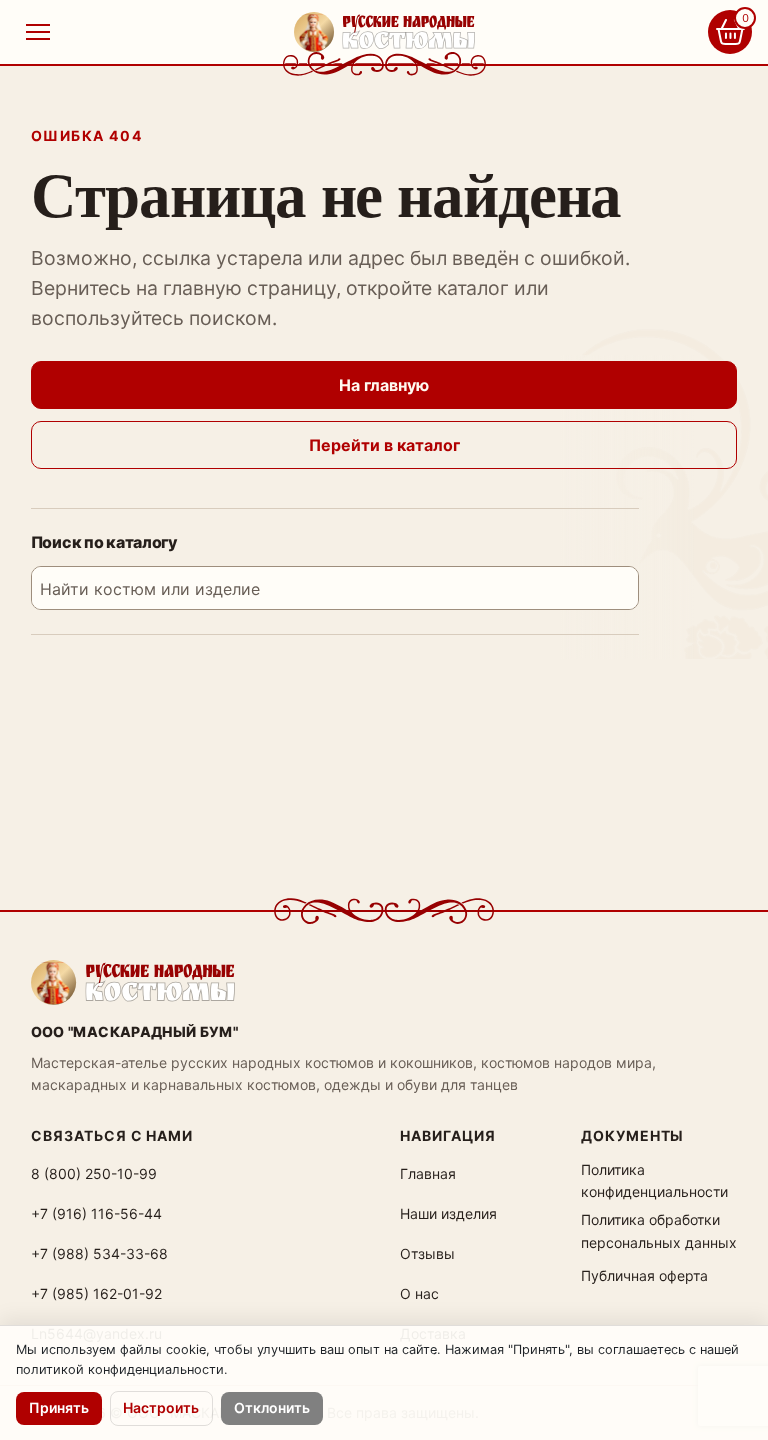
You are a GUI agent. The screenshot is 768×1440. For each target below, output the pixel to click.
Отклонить (272, 1407)
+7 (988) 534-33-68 (99, 1253)
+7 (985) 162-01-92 (96, 1293)
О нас (419, 1293)
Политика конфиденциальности (654, 1180)
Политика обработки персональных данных (659, 1230)
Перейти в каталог (384, 445)
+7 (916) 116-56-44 (96, 1213)
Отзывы (427, 1253)
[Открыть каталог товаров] (38, 32)
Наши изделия (448, 1213)
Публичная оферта (644, 1275)
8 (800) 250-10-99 (94, 1173)
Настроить (161, 1407)
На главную (384, 385)
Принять (59, 1407)
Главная (428, 1173)
